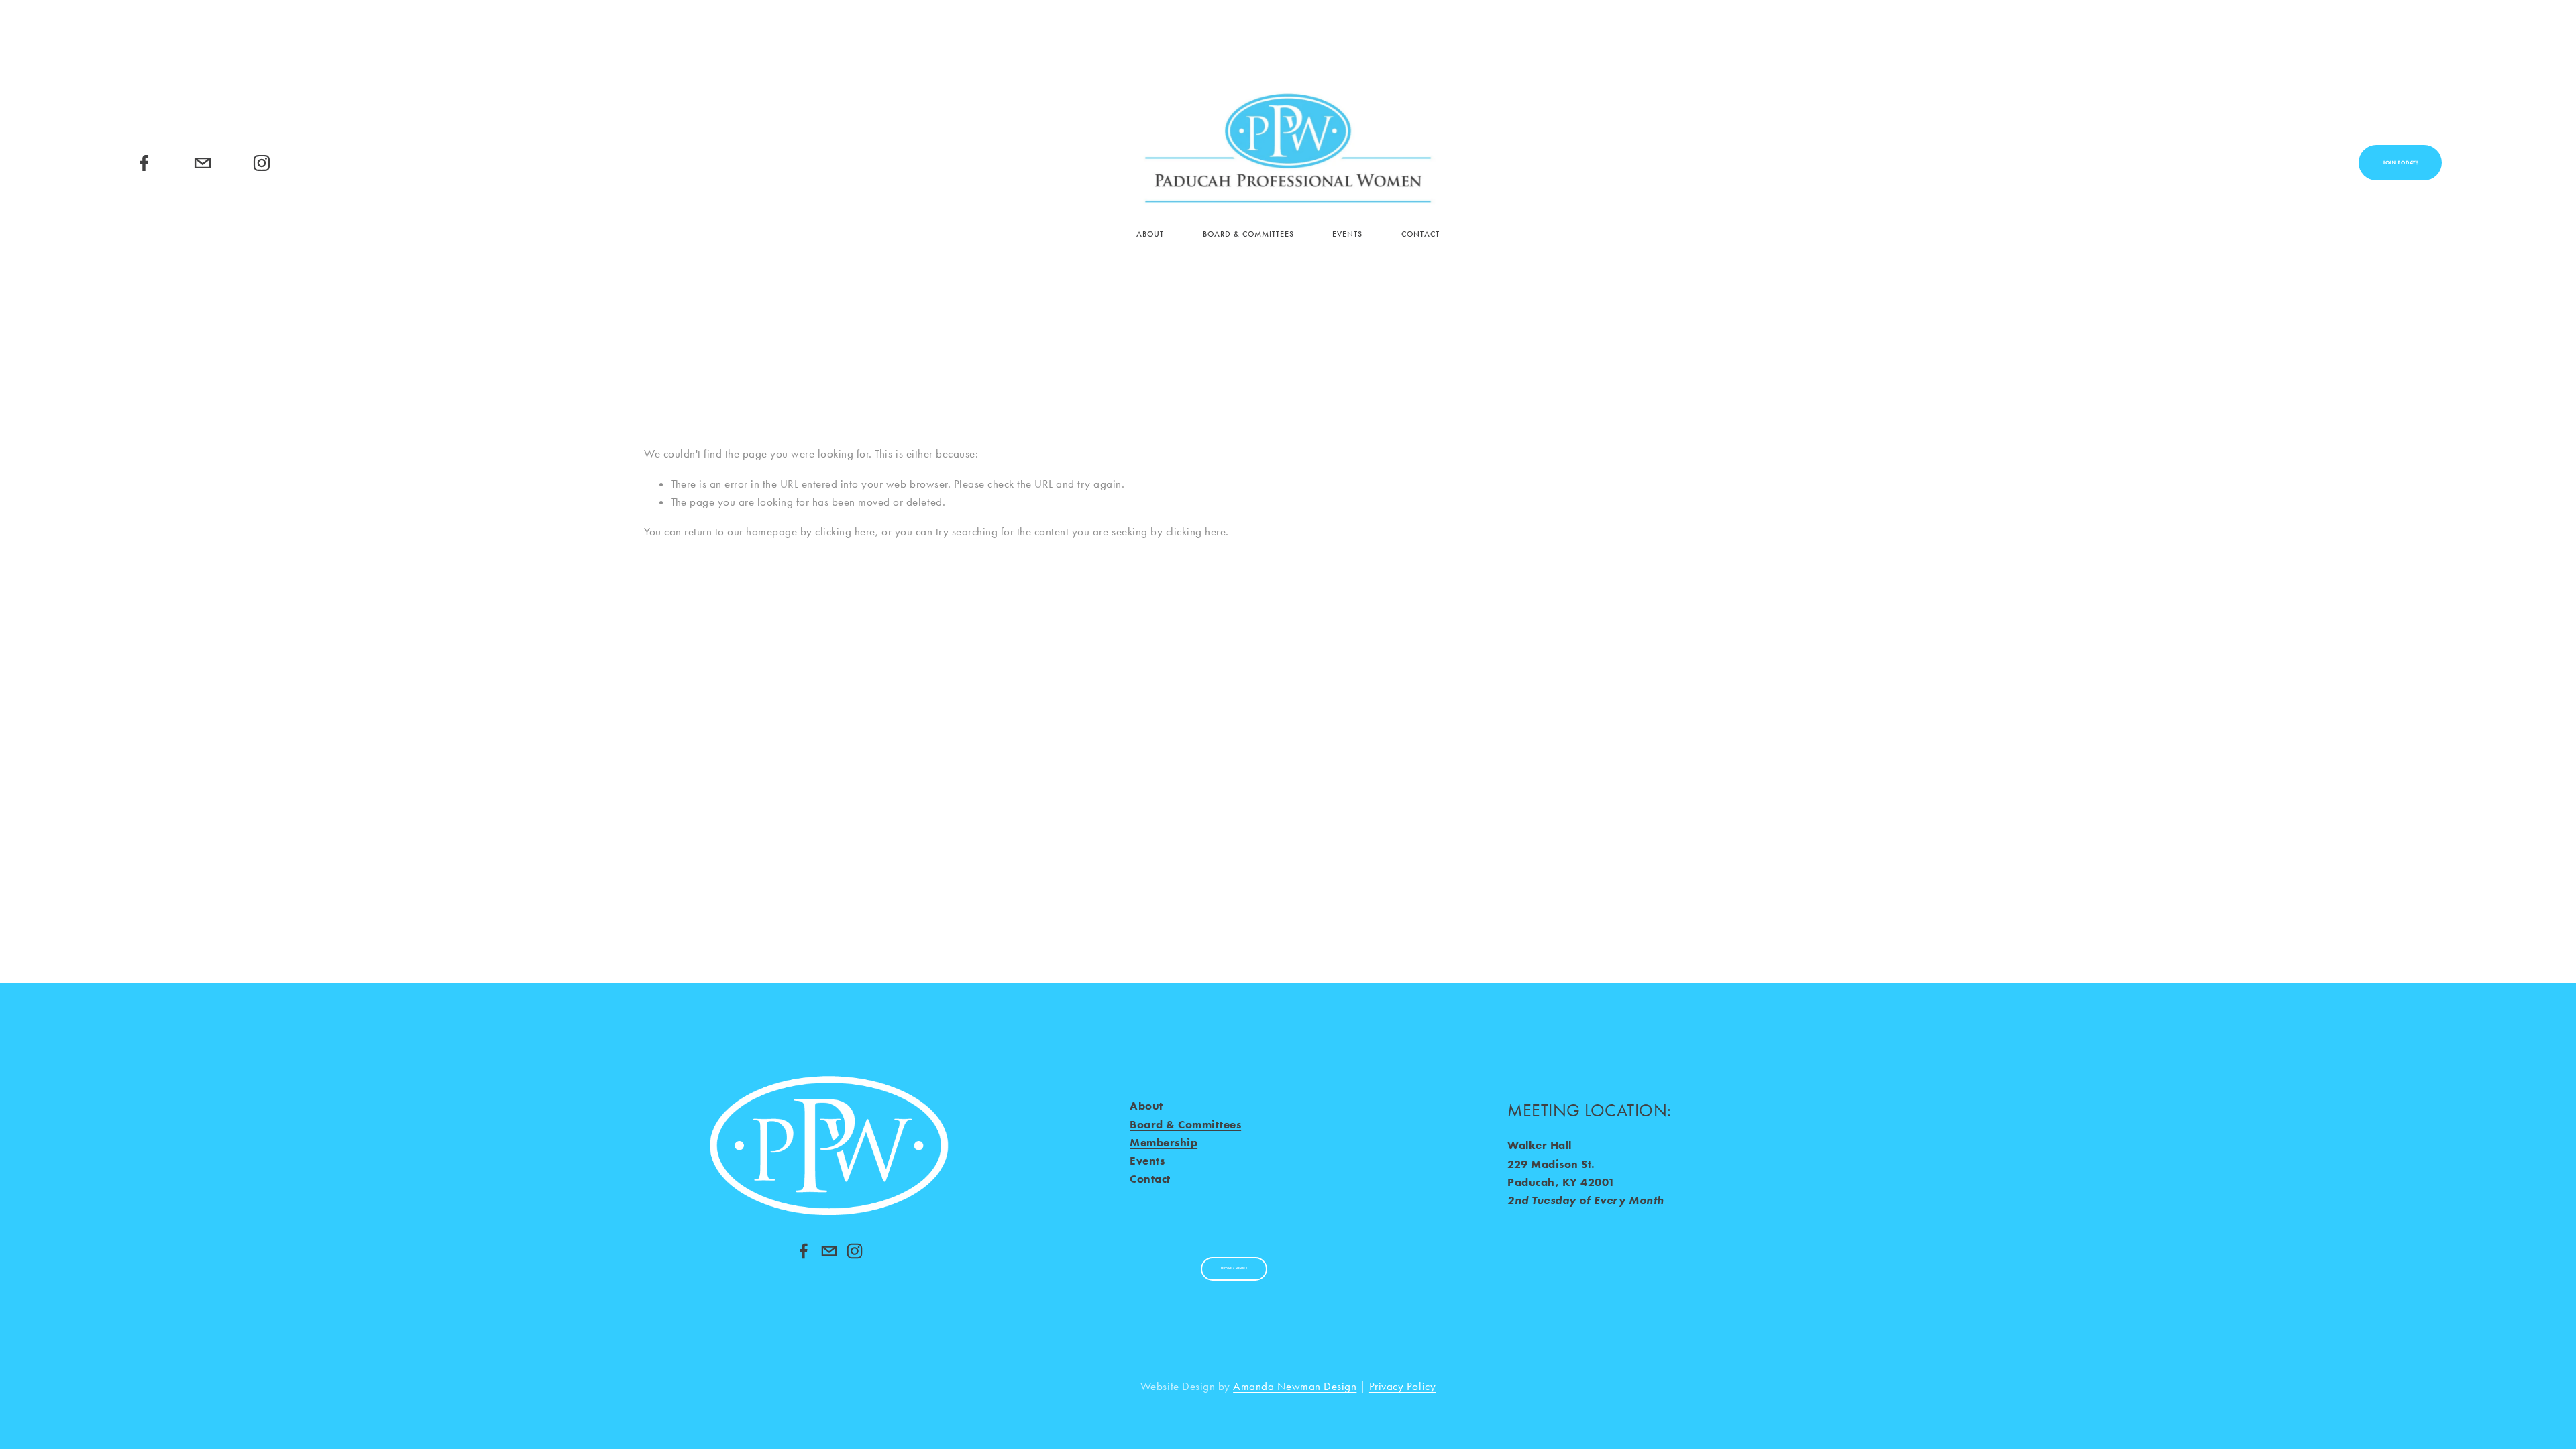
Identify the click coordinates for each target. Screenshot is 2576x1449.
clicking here (845, 531)
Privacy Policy (1402, 1386)
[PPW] (262, 163)
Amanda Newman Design (1295, 1386)
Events (1347, 234)
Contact (1420, 234)
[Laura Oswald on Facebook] (804, 1251)
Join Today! (2401, 163)
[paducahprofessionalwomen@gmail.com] (203, 163)
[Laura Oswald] (144, 163)
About (1150, 234)
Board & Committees (1248, 234)
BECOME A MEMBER (1234, 1269)
